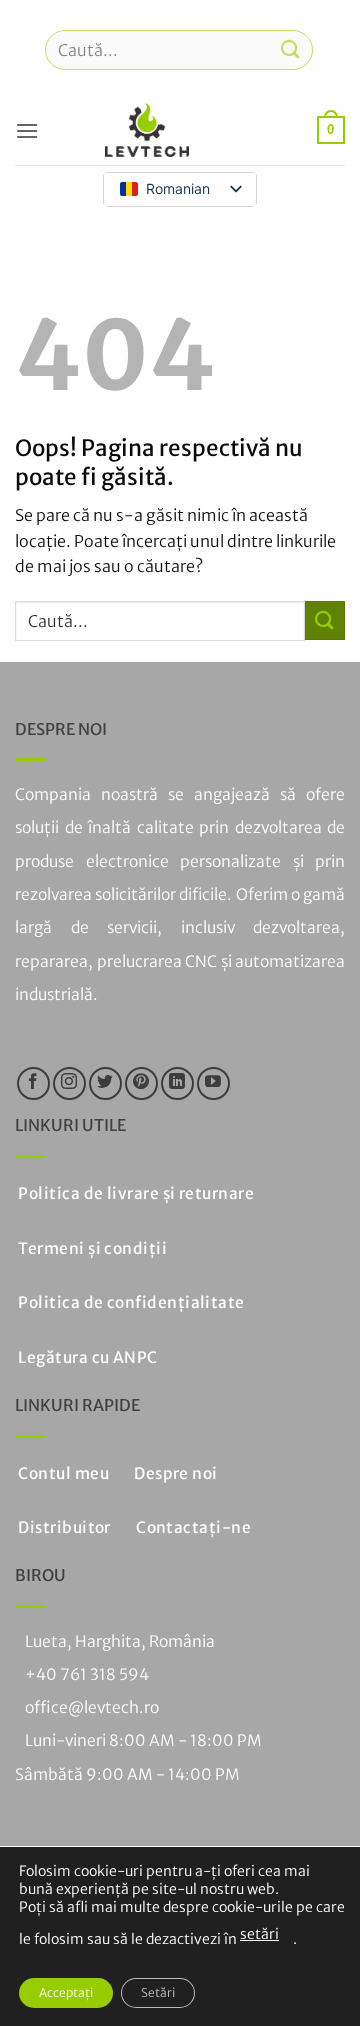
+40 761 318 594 (87, 1674)
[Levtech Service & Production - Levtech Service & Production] (147, 130)
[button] (27, 130)
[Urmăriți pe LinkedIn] (177, 1083)
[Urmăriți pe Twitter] (105, 1083)
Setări (158, 1992)
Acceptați (66, 1992)
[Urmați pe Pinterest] (141, 1083)
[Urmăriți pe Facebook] (33, 1083)
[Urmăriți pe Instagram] (69, 1083)
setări (259, 1934)
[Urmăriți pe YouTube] (213, 1083)
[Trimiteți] (291, 49)
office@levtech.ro (92, 1707)
